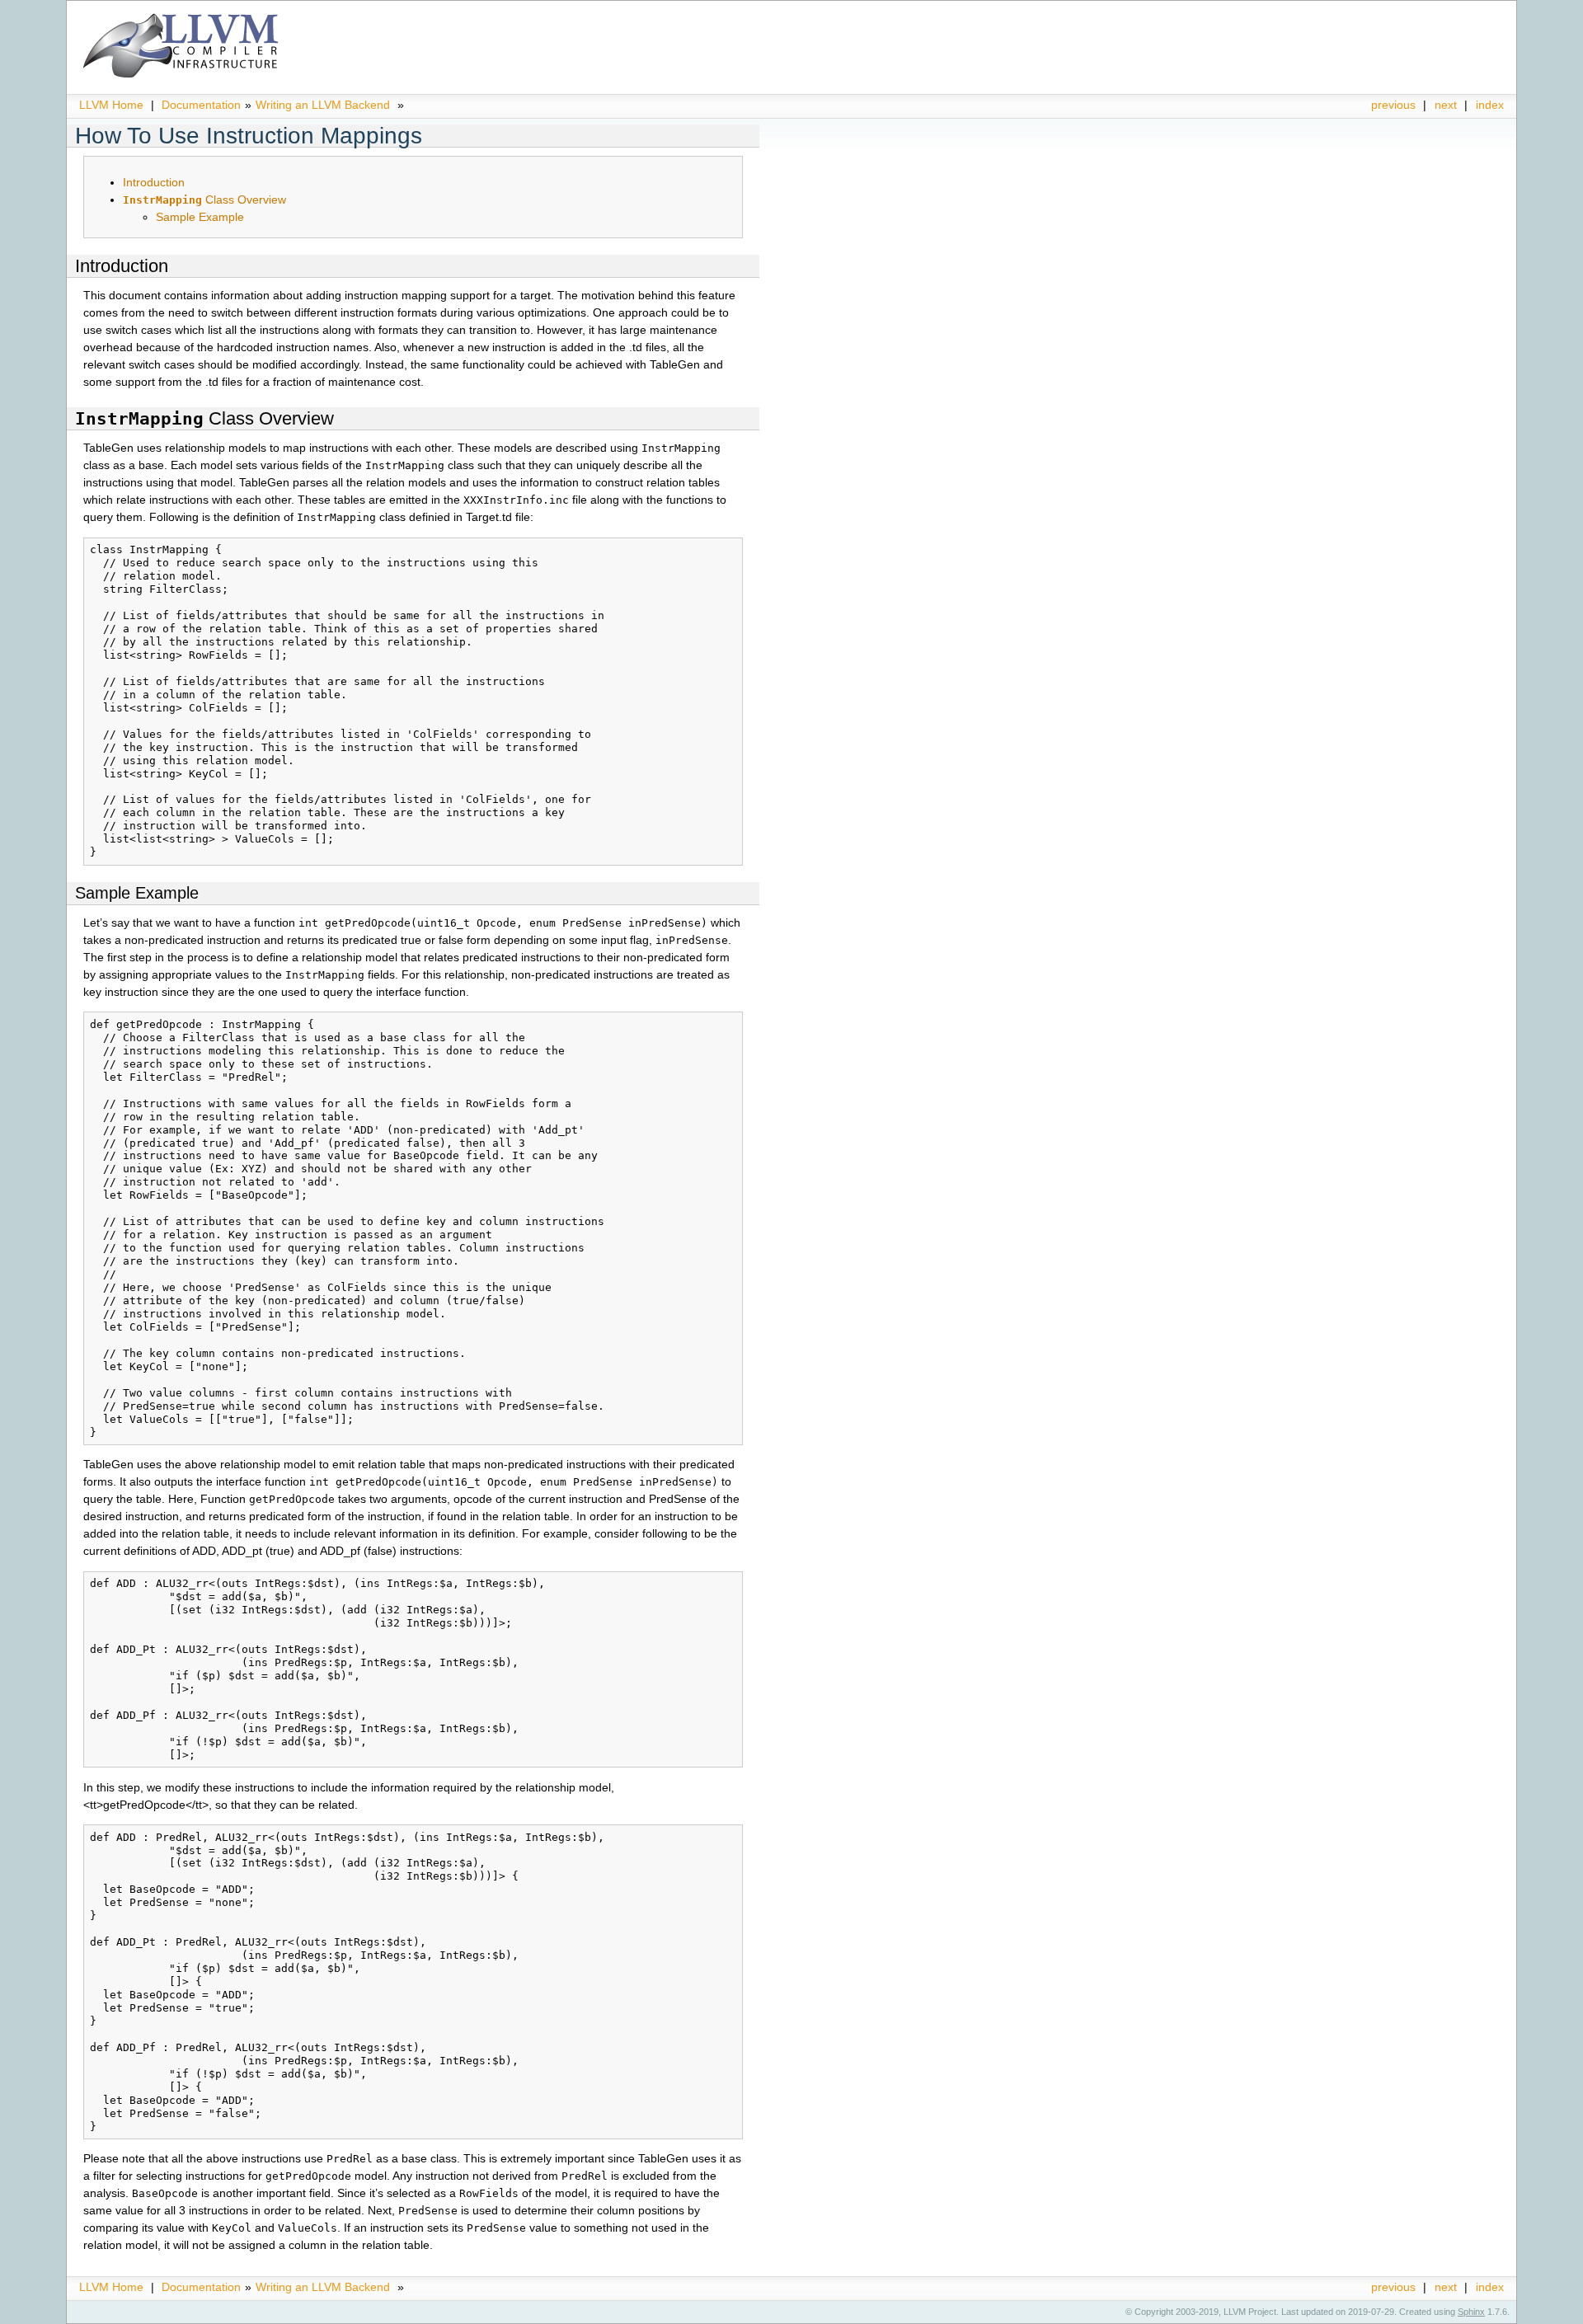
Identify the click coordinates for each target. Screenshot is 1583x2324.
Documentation (201, 105)
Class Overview (204, 200)
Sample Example (200, 217)
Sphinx (1471, 2312)
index (1490, 105)
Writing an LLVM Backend (323, 105)
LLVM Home (111, 105)
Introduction (154, 182)
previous (1393, 105)
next (1446, 105)
